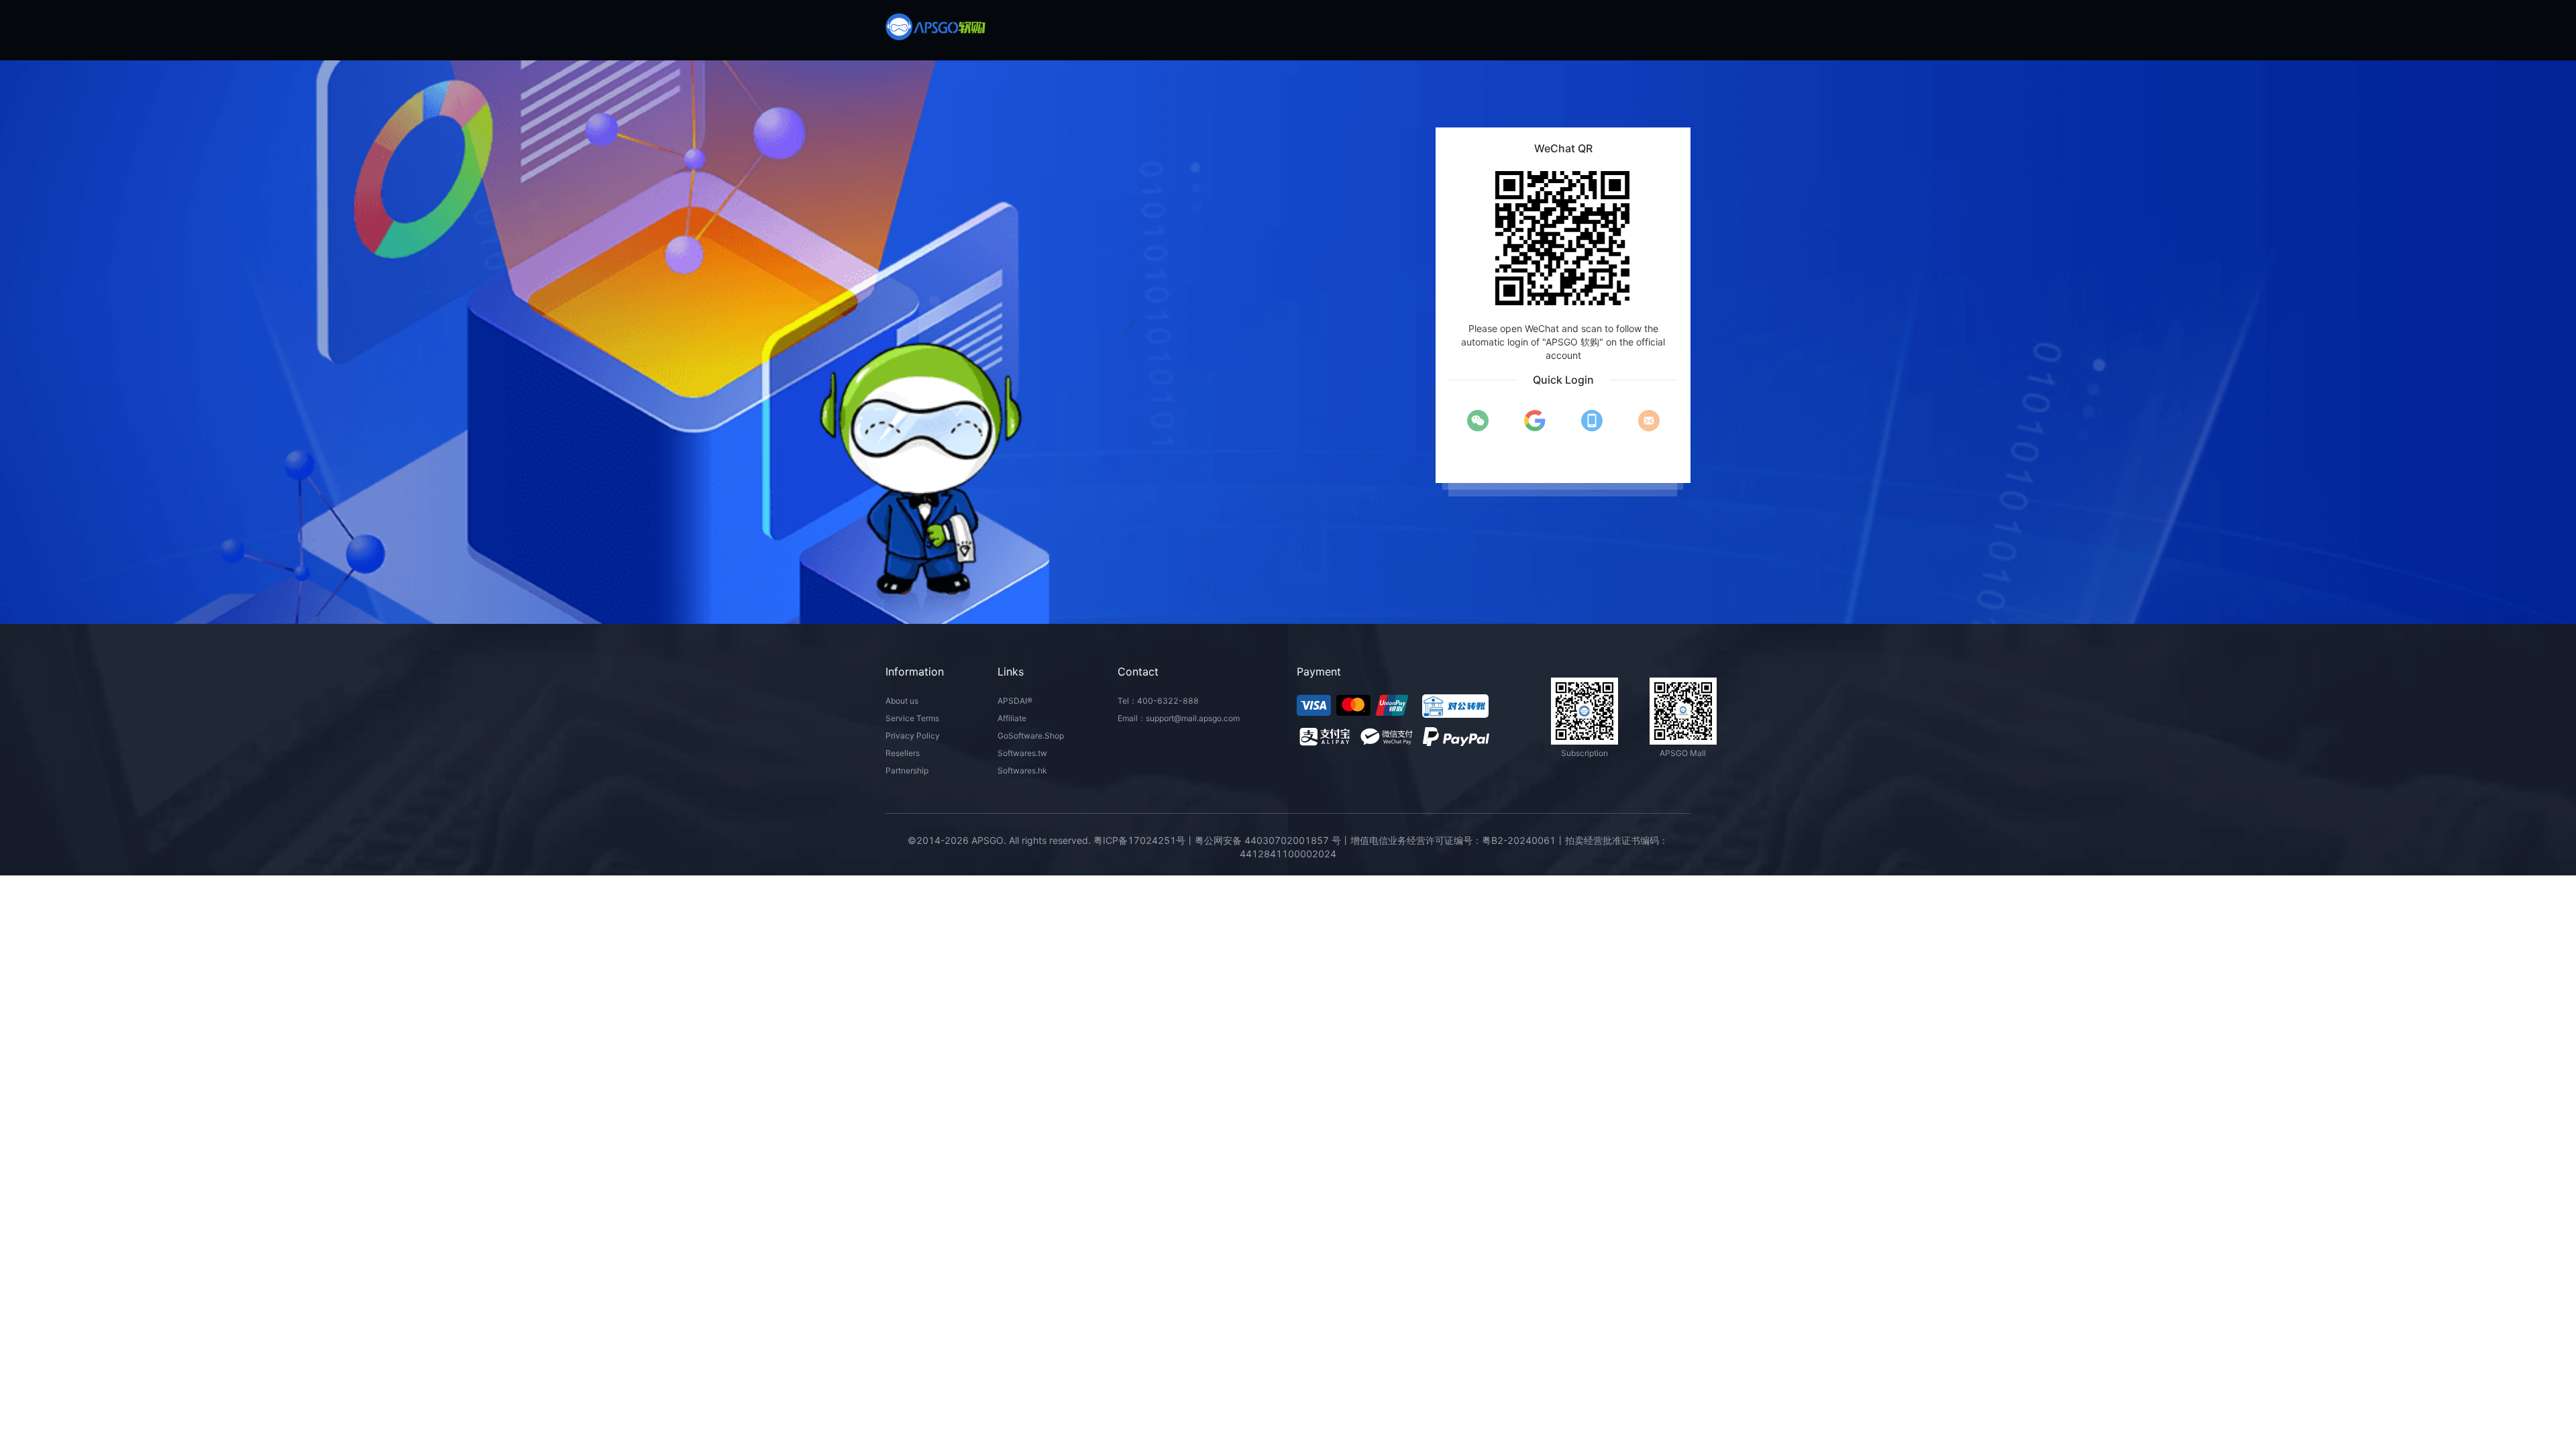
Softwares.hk (1022, 770)
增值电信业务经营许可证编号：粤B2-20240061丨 (1458, 840)
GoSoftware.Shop (1031, 736)
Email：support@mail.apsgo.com (1179, 718)
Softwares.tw (1022, 753)
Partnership (907, 770)
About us (902, 701)
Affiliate (1012, 718)
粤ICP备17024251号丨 (1144, 840)
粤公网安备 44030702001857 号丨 (1273, 840)
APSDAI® (1015, 701)
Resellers (903, 753)
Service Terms (912, 718)
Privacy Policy (913, 736)
